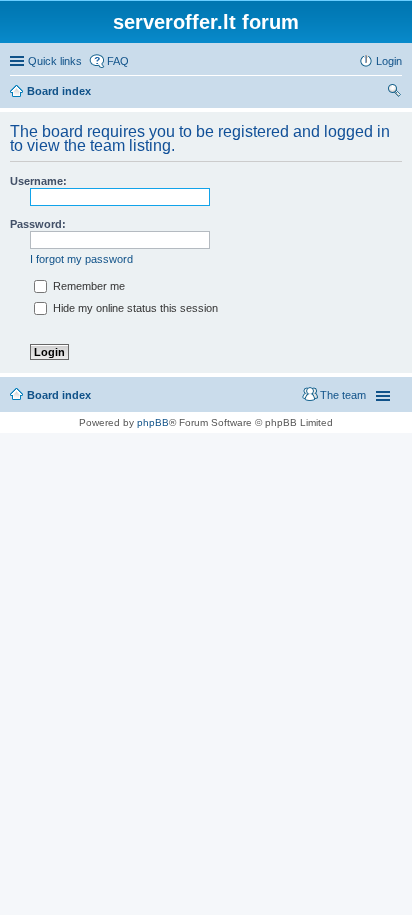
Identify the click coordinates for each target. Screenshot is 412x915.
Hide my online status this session (134, 308)
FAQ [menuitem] (118, 61)
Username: (38, 181)
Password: (38, 224)
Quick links (55, 61)
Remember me (87, 286)
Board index (59, 91)
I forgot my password (81, 259)
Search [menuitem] (394, 93)
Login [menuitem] (389, 61)
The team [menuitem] (343, 395)
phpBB (153, 422)
